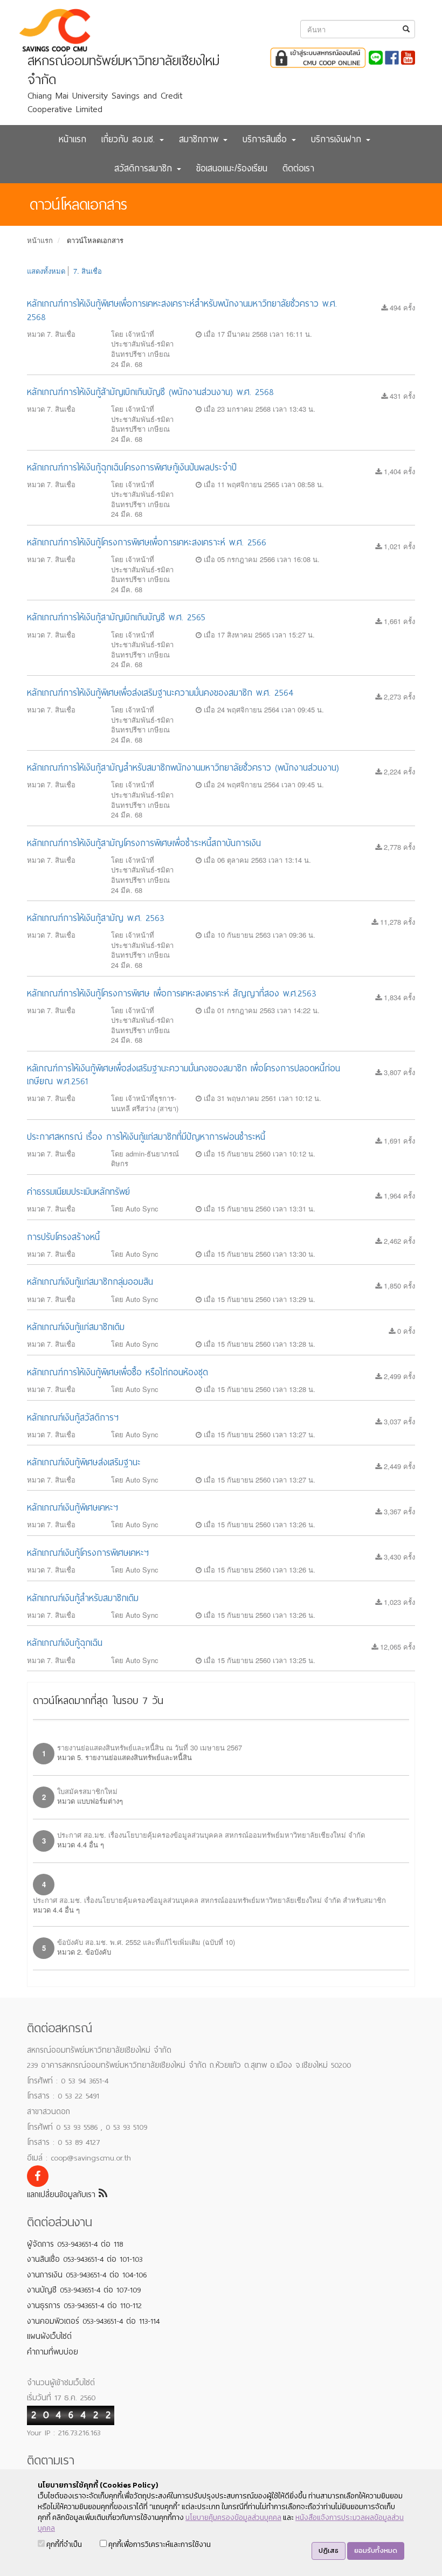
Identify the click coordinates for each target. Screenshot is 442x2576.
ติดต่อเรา (298, 168)
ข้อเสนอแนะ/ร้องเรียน (232, 168)
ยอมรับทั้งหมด (376, 2550)
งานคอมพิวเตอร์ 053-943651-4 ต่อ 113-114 (93, 2321)
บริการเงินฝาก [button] (338, 139)
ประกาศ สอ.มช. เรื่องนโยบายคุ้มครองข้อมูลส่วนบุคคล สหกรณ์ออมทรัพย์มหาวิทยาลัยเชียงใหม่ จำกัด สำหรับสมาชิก (209, 1900)
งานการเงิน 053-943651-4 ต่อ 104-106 (87, 2275)
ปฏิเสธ (329, 2550)
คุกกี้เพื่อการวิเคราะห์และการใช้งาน (159, 2544)
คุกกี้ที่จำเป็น (63, 2544)
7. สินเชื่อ (88, 271)
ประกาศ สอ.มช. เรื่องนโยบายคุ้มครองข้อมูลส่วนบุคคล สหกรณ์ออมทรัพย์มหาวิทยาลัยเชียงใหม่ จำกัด (211, 1835)
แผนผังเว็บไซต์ (49, 2336)
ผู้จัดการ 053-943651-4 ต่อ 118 (75, 2244)
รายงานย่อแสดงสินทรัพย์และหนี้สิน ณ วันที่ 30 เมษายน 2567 (150, 1747)
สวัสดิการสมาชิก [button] (145, 168)
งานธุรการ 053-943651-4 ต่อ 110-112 (84, 2305)
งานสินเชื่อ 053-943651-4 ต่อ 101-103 (85, 2259)
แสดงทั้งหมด (46, 271)
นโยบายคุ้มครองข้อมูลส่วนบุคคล (233, 2518)
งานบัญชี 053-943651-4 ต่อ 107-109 (84, 2290)
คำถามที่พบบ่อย (53, 2352)
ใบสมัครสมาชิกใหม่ (87, 1791)
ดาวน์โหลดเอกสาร (95, 240)
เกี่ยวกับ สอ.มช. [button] (130, 139)
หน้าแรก (72, 139)
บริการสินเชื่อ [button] (267, 139)
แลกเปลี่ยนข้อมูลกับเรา (63, 2194)
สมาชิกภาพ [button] (201, 139)
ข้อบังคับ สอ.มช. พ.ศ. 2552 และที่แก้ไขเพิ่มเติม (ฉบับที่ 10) (146, 1942)
